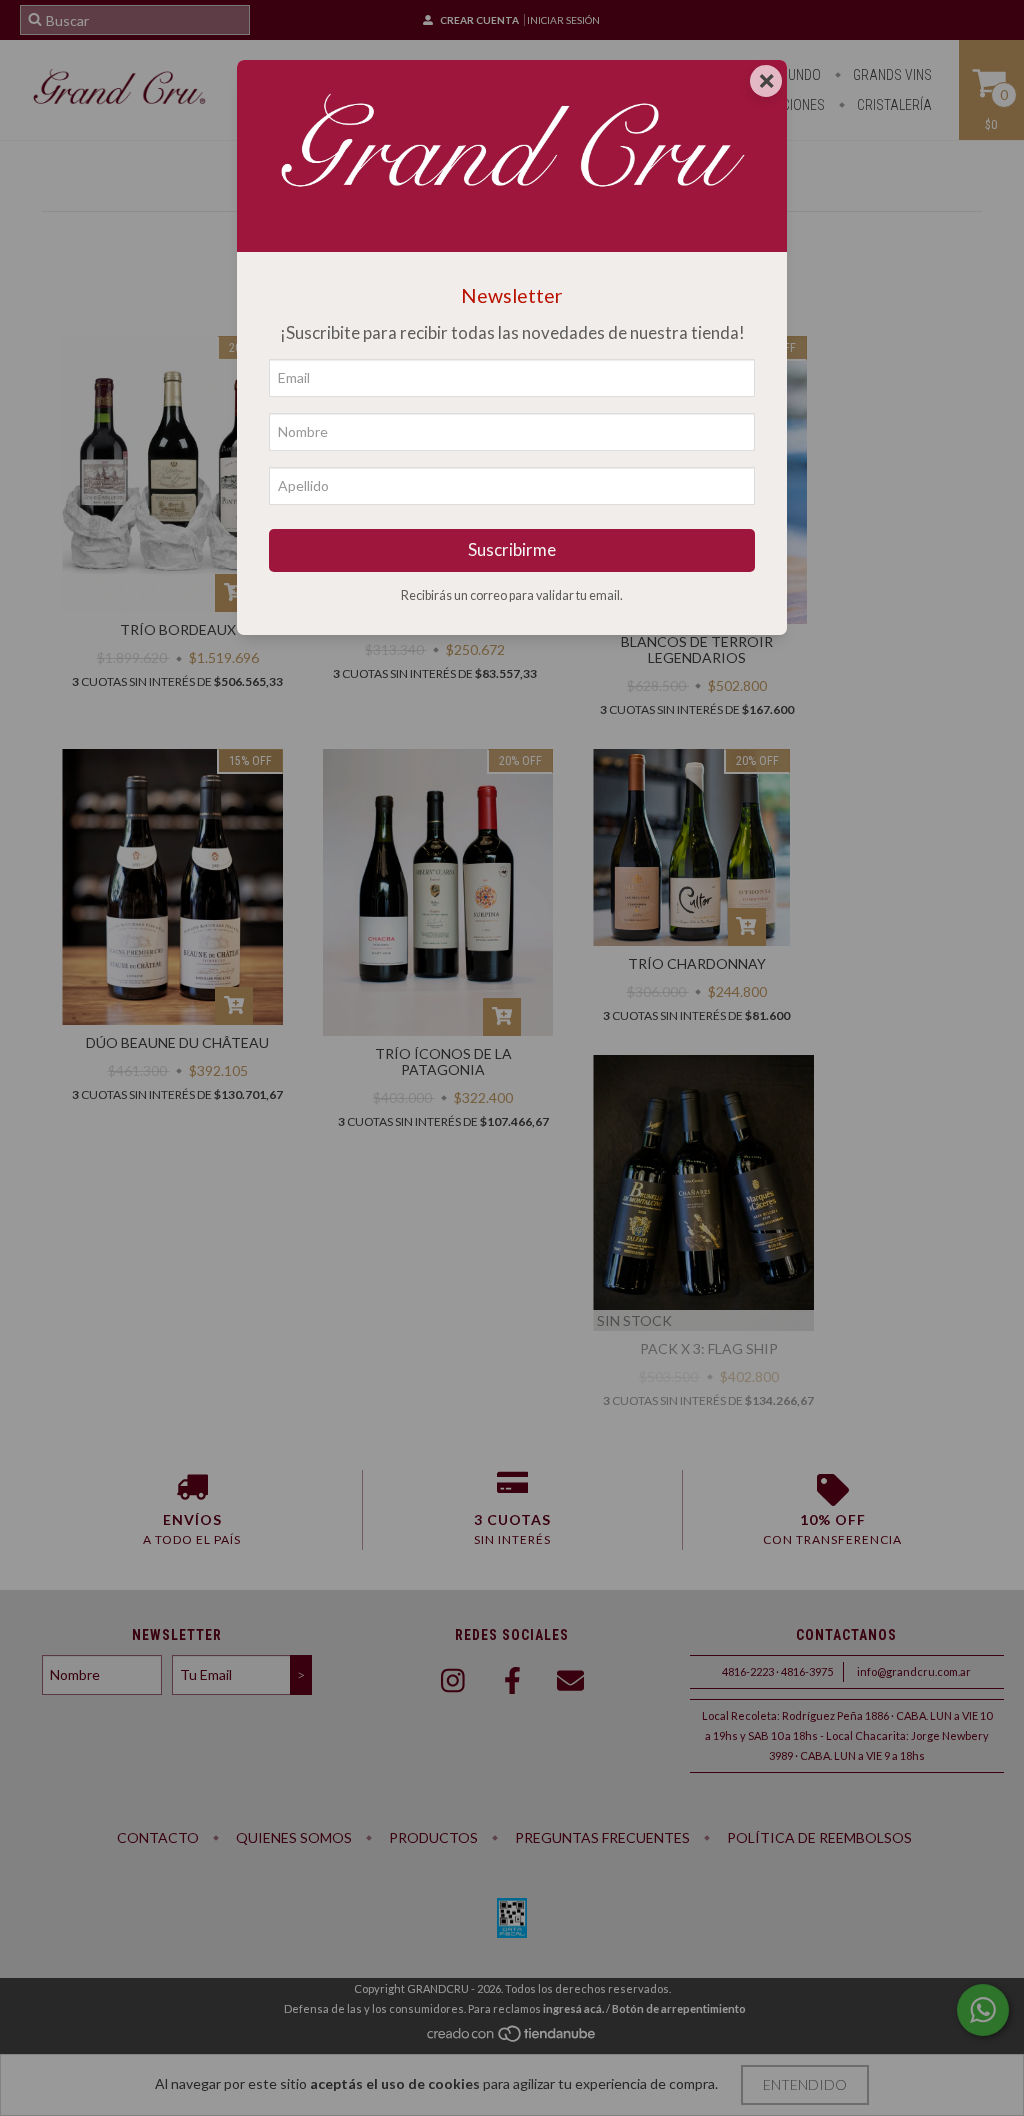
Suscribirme (512, 549)
